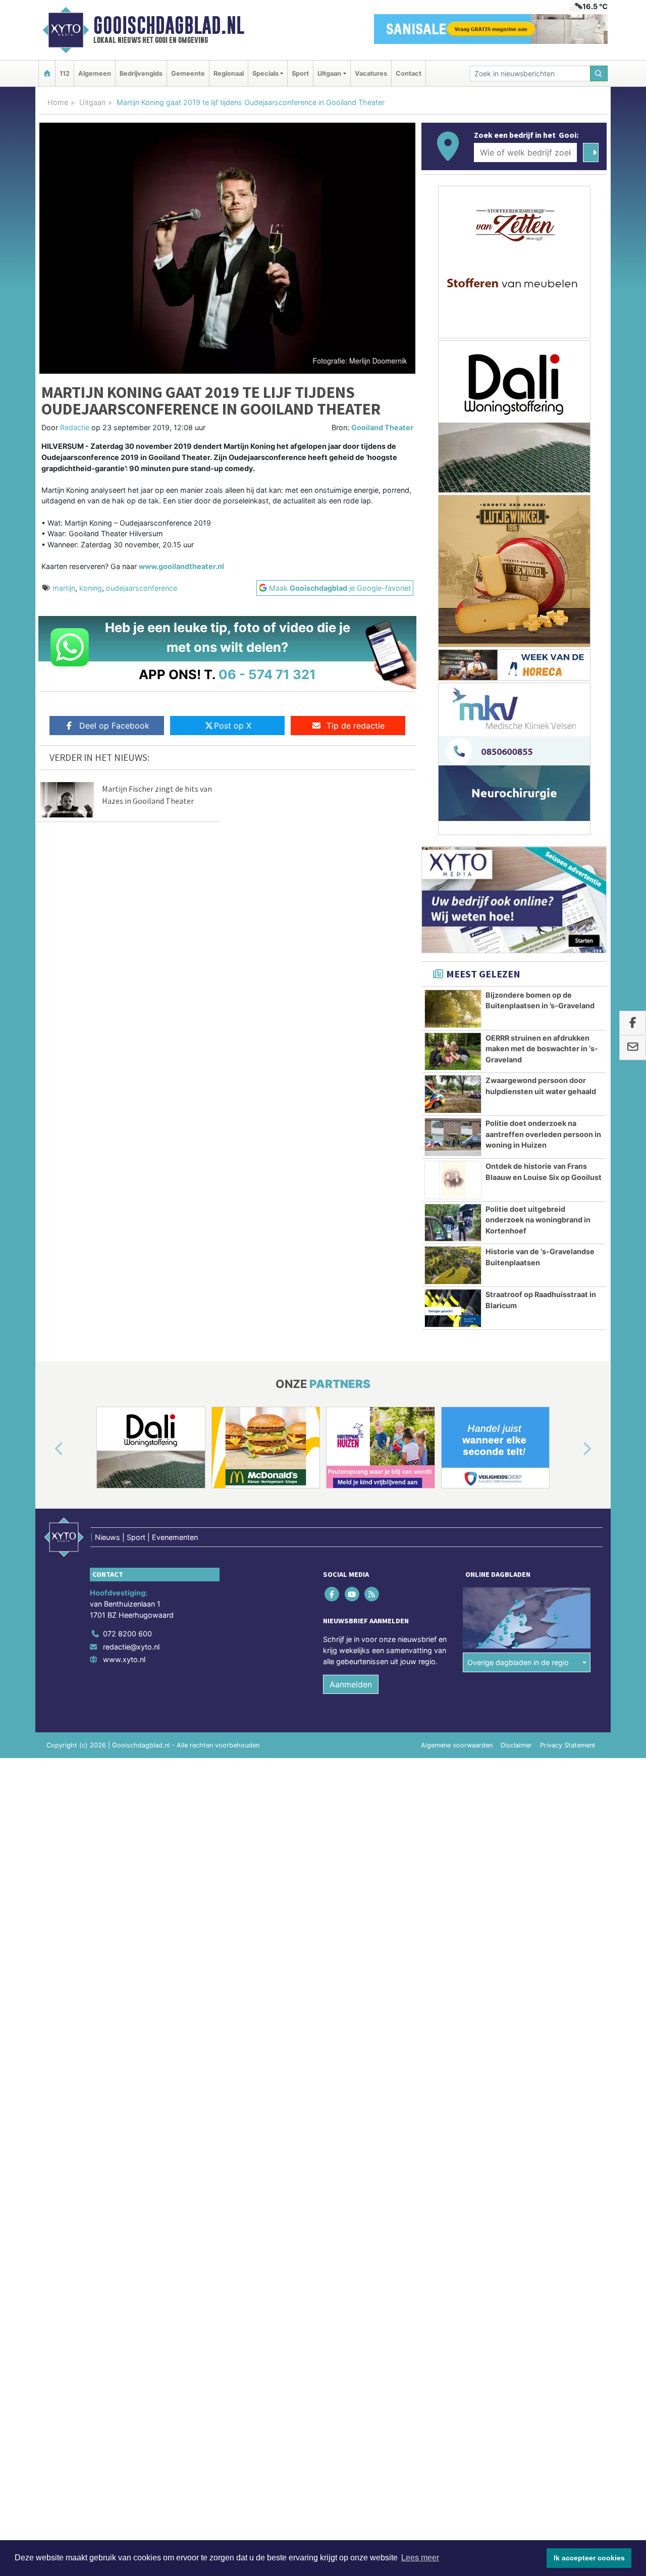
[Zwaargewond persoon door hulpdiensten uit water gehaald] (453, 1094)
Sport (300, 73)
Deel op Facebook (114, 726)
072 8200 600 (127, 1634)
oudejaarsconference (142, 588)
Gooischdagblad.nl (169, 25)
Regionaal (229, 73)
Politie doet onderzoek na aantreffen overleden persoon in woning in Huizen (543, 1134)
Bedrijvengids (141, 73)
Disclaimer (516, 1745)
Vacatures (371, 73)
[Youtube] (353, 1594)
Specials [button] (265, 73)
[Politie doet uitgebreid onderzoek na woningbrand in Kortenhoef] (453, 1223)
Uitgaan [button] (329, 73)
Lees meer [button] (420, 2558)
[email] (633, 1048)
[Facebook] (333, 1594)
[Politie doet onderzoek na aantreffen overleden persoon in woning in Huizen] (453, 1137)
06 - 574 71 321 (267, 674)
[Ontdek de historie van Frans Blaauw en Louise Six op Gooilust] (453, 1180)
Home (58, 102)
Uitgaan (92, 102)
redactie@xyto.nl (131, 1647)
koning (91, 588)
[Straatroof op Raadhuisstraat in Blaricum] (453, 1308)
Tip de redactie (356, 726)
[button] (47, 1450)
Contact (409, 73)
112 (65, 73)
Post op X (233, 726)
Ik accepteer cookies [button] (589, 2558)
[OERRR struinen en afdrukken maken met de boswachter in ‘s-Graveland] (453, 1052)
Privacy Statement (568, 1745)
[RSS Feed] (372, 1594)
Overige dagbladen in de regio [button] (518, 1662)
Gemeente (188, 73)
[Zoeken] (599, 73)
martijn (64, 588)
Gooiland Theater (382, 427)
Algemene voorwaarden (457, 1745)
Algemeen (95, 73)
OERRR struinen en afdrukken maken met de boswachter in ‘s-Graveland (542, 1049)
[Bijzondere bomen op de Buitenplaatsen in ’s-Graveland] (453, 1009)
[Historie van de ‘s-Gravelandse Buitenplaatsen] (453, 1265)
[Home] (47, 73)
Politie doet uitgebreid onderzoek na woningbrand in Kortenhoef (538, 1220)
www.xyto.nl (124, 1659)
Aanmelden (351, 1684)
